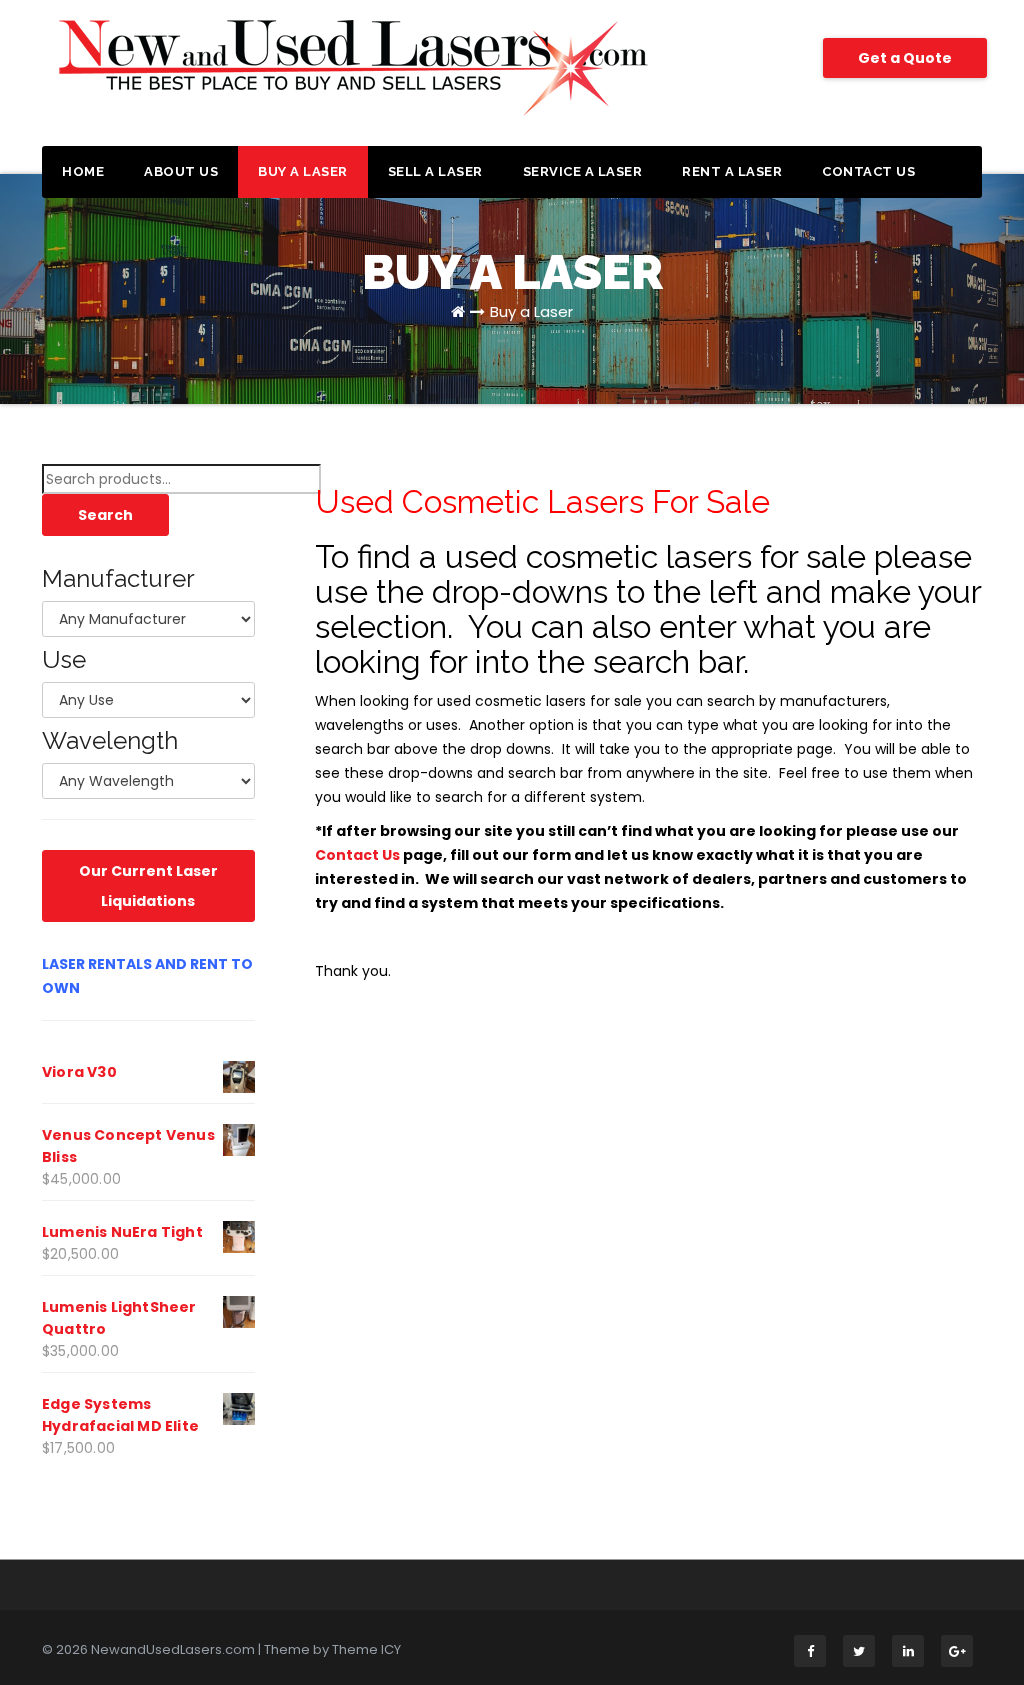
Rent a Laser (732, 171)
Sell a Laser (435, 171)
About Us (181, 171)
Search (105, 515)
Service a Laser (583, 171)
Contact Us (868, 171)
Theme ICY (366, 1649)
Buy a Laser (303, 171)
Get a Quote (905, 58)
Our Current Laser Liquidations (148, 886)
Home (83, 171)
